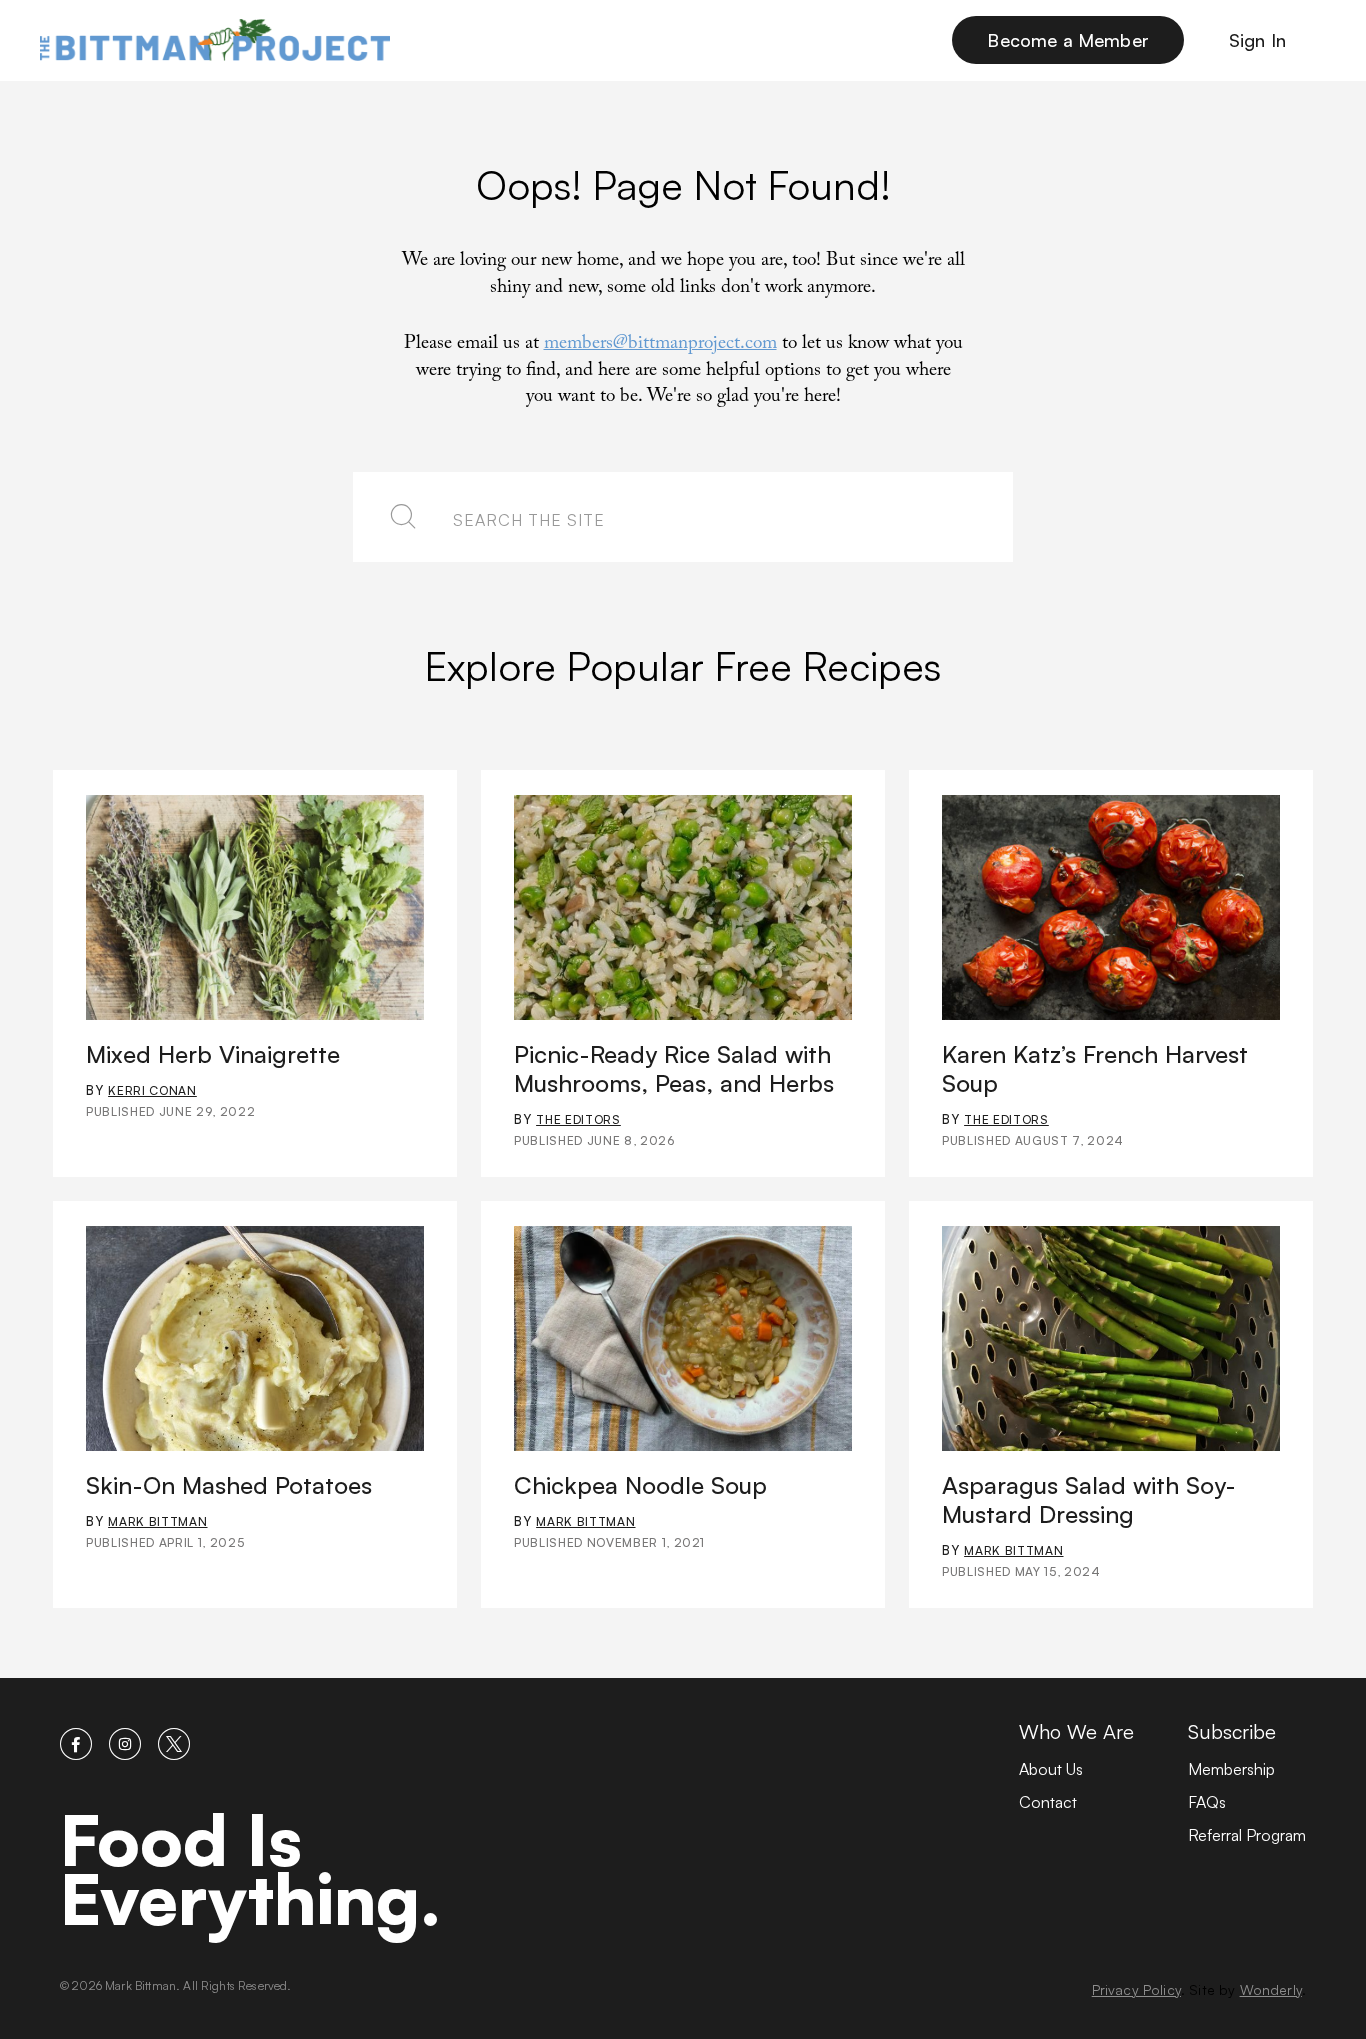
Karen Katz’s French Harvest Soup (1095, 1068)
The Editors (578, 1119)
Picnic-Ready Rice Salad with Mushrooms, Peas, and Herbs (674, 1068)
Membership (1231, 1769)
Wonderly (1271, 1989)
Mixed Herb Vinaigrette (213, 1054)
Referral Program (1247, 1835)
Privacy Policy (1136, 1989)
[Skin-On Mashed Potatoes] (255, 1338)
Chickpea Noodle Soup (640, 1485)
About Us (1051, 1769)
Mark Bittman (157, 1521)
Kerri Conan (152, 1090)
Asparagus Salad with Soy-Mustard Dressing (1089, 1499)
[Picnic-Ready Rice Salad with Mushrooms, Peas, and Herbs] (683, 907)
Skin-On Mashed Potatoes (229, 1485)
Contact (1048, 1802)
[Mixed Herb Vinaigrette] (255, 907)
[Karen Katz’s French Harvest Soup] (1111, 907)
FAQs (1207, 1802)
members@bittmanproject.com (660, 345)
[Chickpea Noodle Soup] (683, 1338)
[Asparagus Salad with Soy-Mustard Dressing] (1111, 1338)
